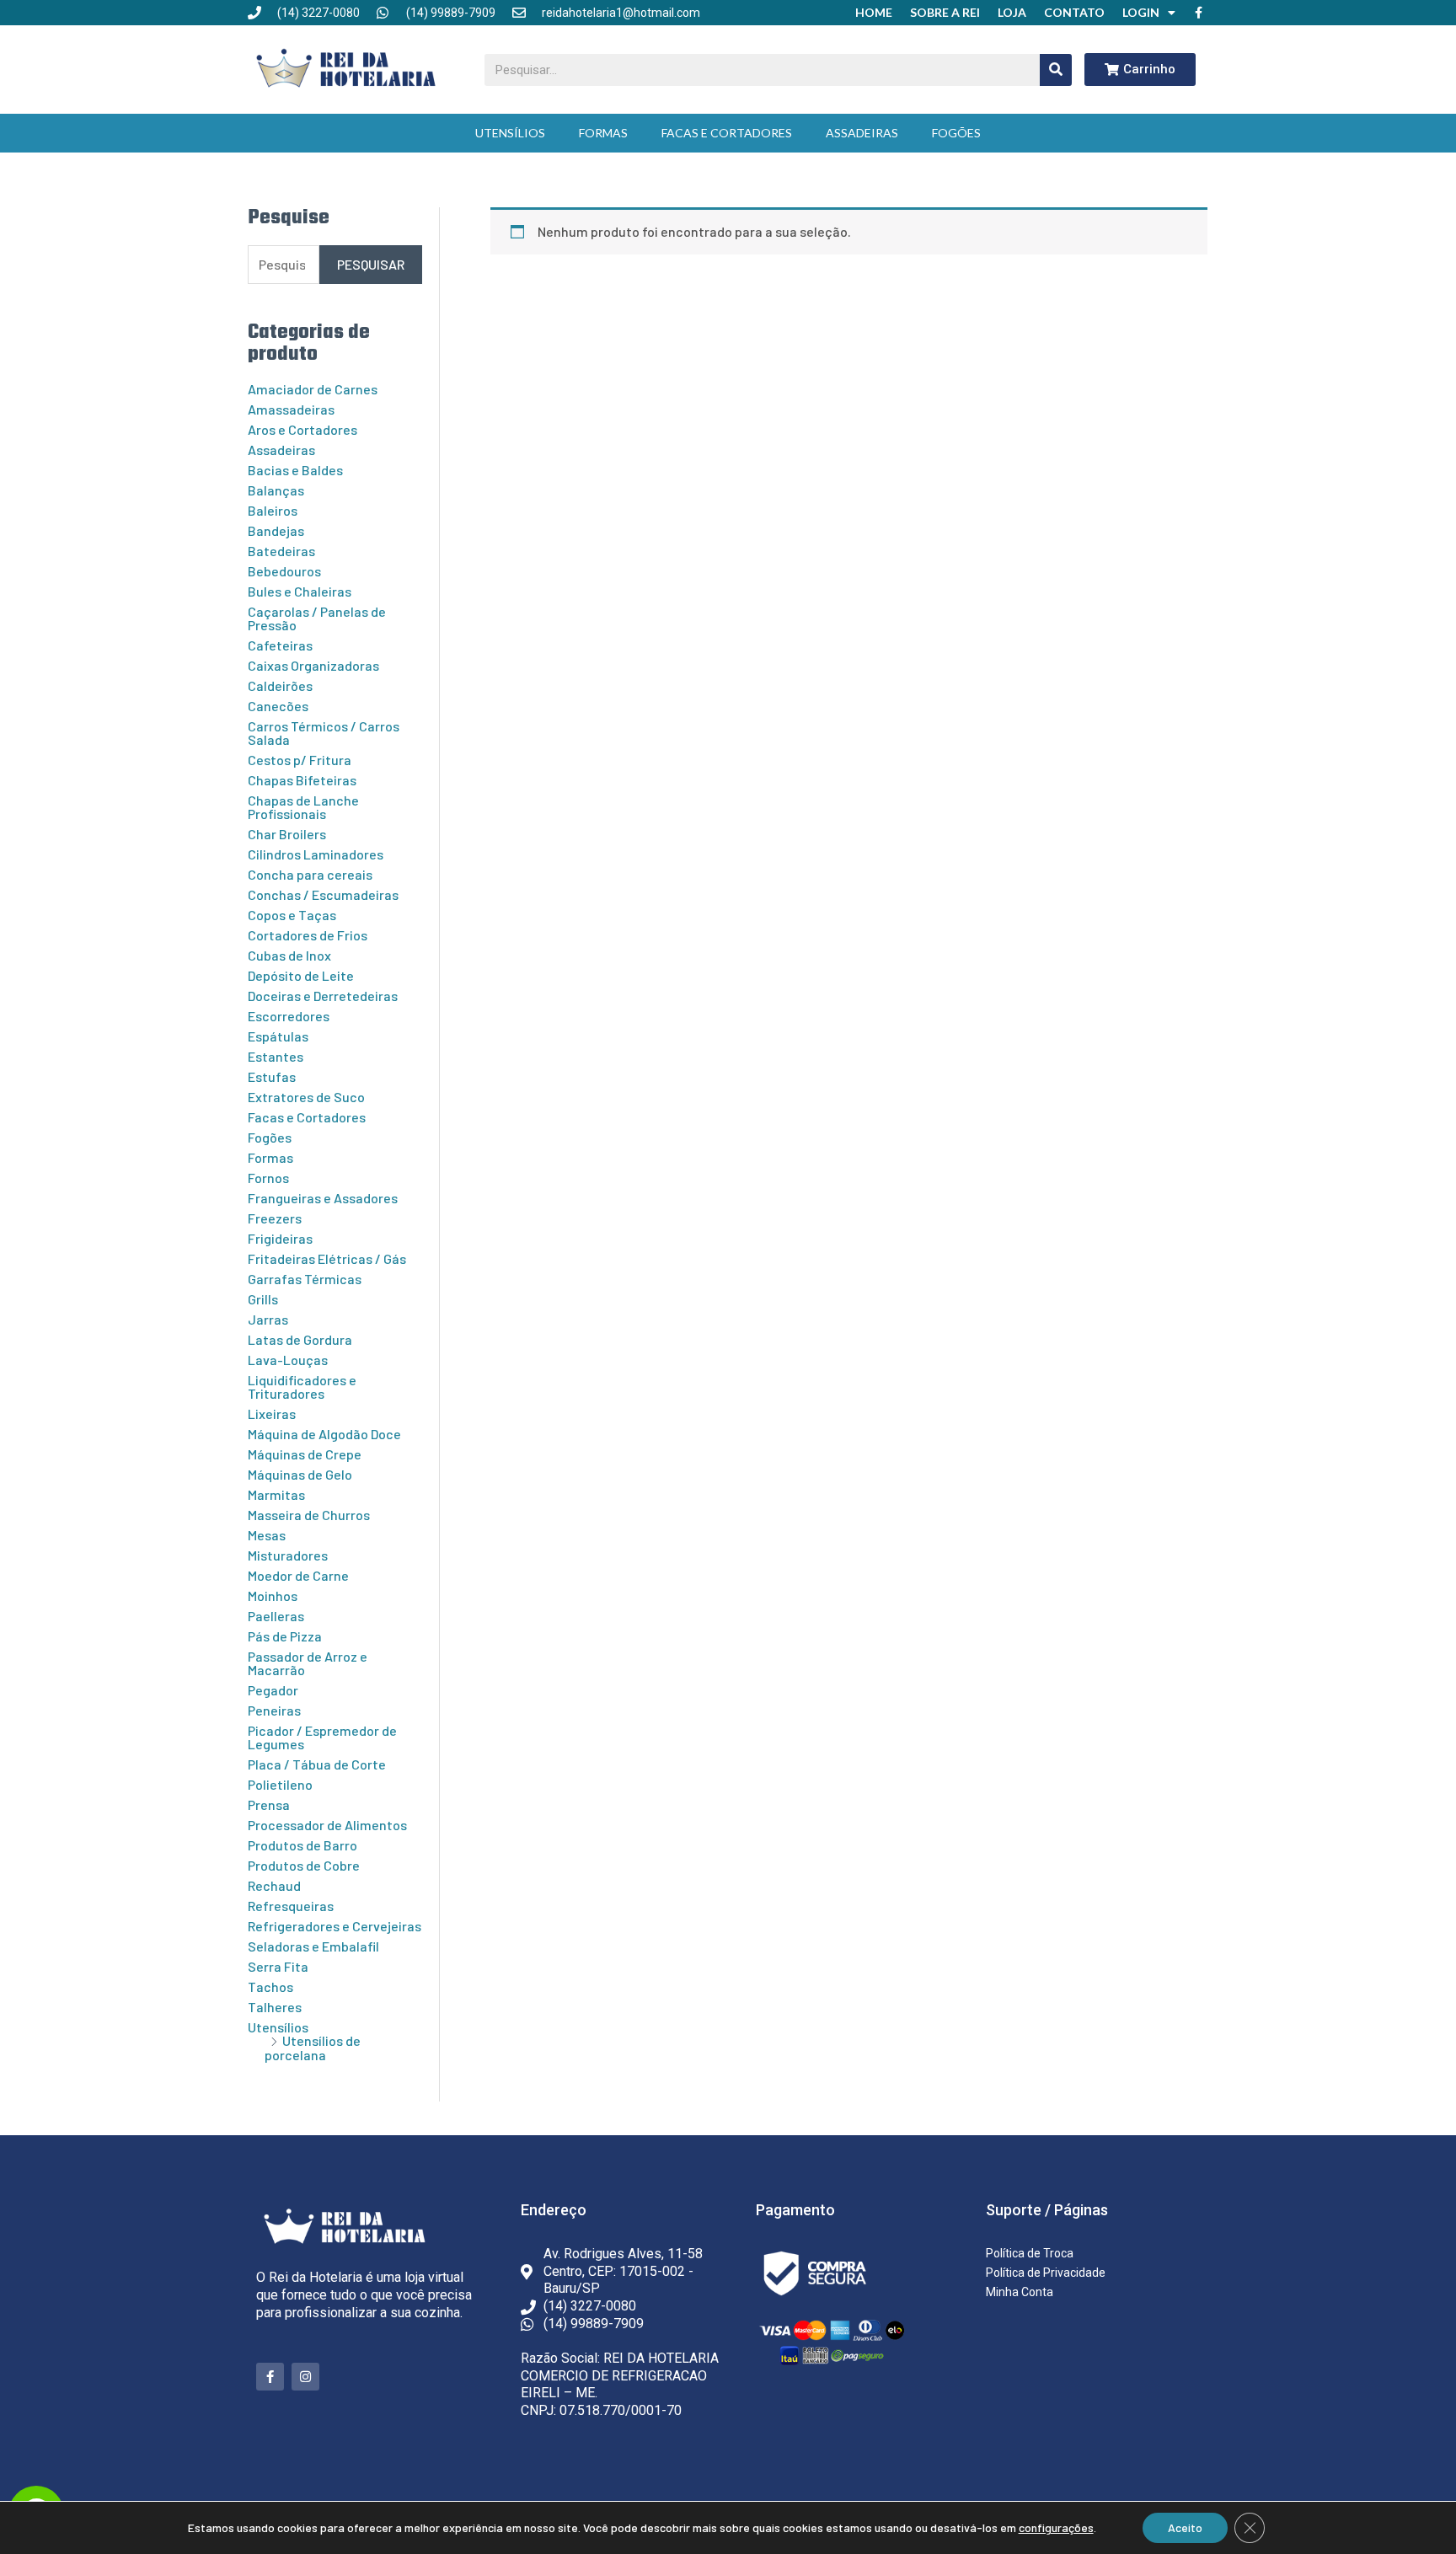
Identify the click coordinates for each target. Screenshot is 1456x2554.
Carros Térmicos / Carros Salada (324, 733)
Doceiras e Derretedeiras (323, 996)
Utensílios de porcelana (313, 2048)
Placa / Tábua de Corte (317, 1764)
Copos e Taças (292, 915)
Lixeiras (272, 1414)
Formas (603, 133)
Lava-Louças (288, 1360)
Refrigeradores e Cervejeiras (335, 1926)
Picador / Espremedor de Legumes (322, 1737)
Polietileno (280, 1784)
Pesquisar (371, 264)
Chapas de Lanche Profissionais (303, 807)
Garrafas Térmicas (305, 1279)
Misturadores (288, 1555)
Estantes (276, 1056)
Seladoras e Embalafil (313, 1946)
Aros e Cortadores (302, 429)
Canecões (278, 706)
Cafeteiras (280, 645)
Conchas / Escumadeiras (323, 894)
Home (874, 12)
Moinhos (273, 1596)
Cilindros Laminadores (316, 854)
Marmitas (276, 1494)
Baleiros (273, 510)
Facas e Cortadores (727, 133)
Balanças (276, 490)
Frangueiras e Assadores (323, 1198)
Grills (263, 1299)
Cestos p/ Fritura (300, 760)
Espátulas (278, 1036)
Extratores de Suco (306, 1097)
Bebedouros (284, 571)
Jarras (268, 1319)
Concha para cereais (310, 874)
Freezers (275, 1218)
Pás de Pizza (285, 1636)
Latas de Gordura (300, 1339)
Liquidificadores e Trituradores (302, 1387)
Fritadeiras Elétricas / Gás (327, 1258)
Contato (1074, 12)
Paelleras (276, 1616)
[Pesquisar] (1056, 70)
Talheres (275, 2007)
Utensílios (510, 133)
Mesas (267, 1535)
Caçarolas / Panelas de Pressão (317, 618)
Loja (1012, 12)
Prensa (269, 1804)
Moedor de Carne (298, 1575)
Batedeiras (281, 551)
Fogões (956, 133)
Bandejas (276, 530)
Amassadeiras (291, 409)
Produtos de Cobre (304, 1865)
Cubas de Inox (289, 955)
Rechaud (274, 1885)
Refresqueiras (291, 1906)
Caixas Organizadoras (313, 665)
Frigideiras (280, 1238)
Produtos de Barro (302, 1845)
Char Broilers (287, 834)
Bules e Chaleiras (300, 591)
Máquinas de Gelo (300, 1474)
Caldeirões (280, 685)
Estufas (272, 1076)
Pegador (273, 1690)
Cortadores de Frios (308, 935)
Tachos (270, 1986)
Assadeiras (862, 133)
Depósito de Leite (301, 975)
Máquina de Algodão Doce (324, 1434)
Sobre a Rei (945, 12)
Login (1141, 12)
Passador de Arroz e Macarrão (308, 1663)
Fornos (268, 1178)
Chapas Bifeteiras (302, 780)
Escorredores (289, 1016)
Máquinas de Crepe (305, 1454)
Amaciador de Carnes (313, 389)
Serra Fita (278, 1966)
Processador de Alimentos (327, 1825)
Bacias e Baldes (295, 470)
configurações (1056, 2527)
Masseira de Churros (309, 1515)
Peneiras (274, 1710)
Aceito (1185, 2527)
